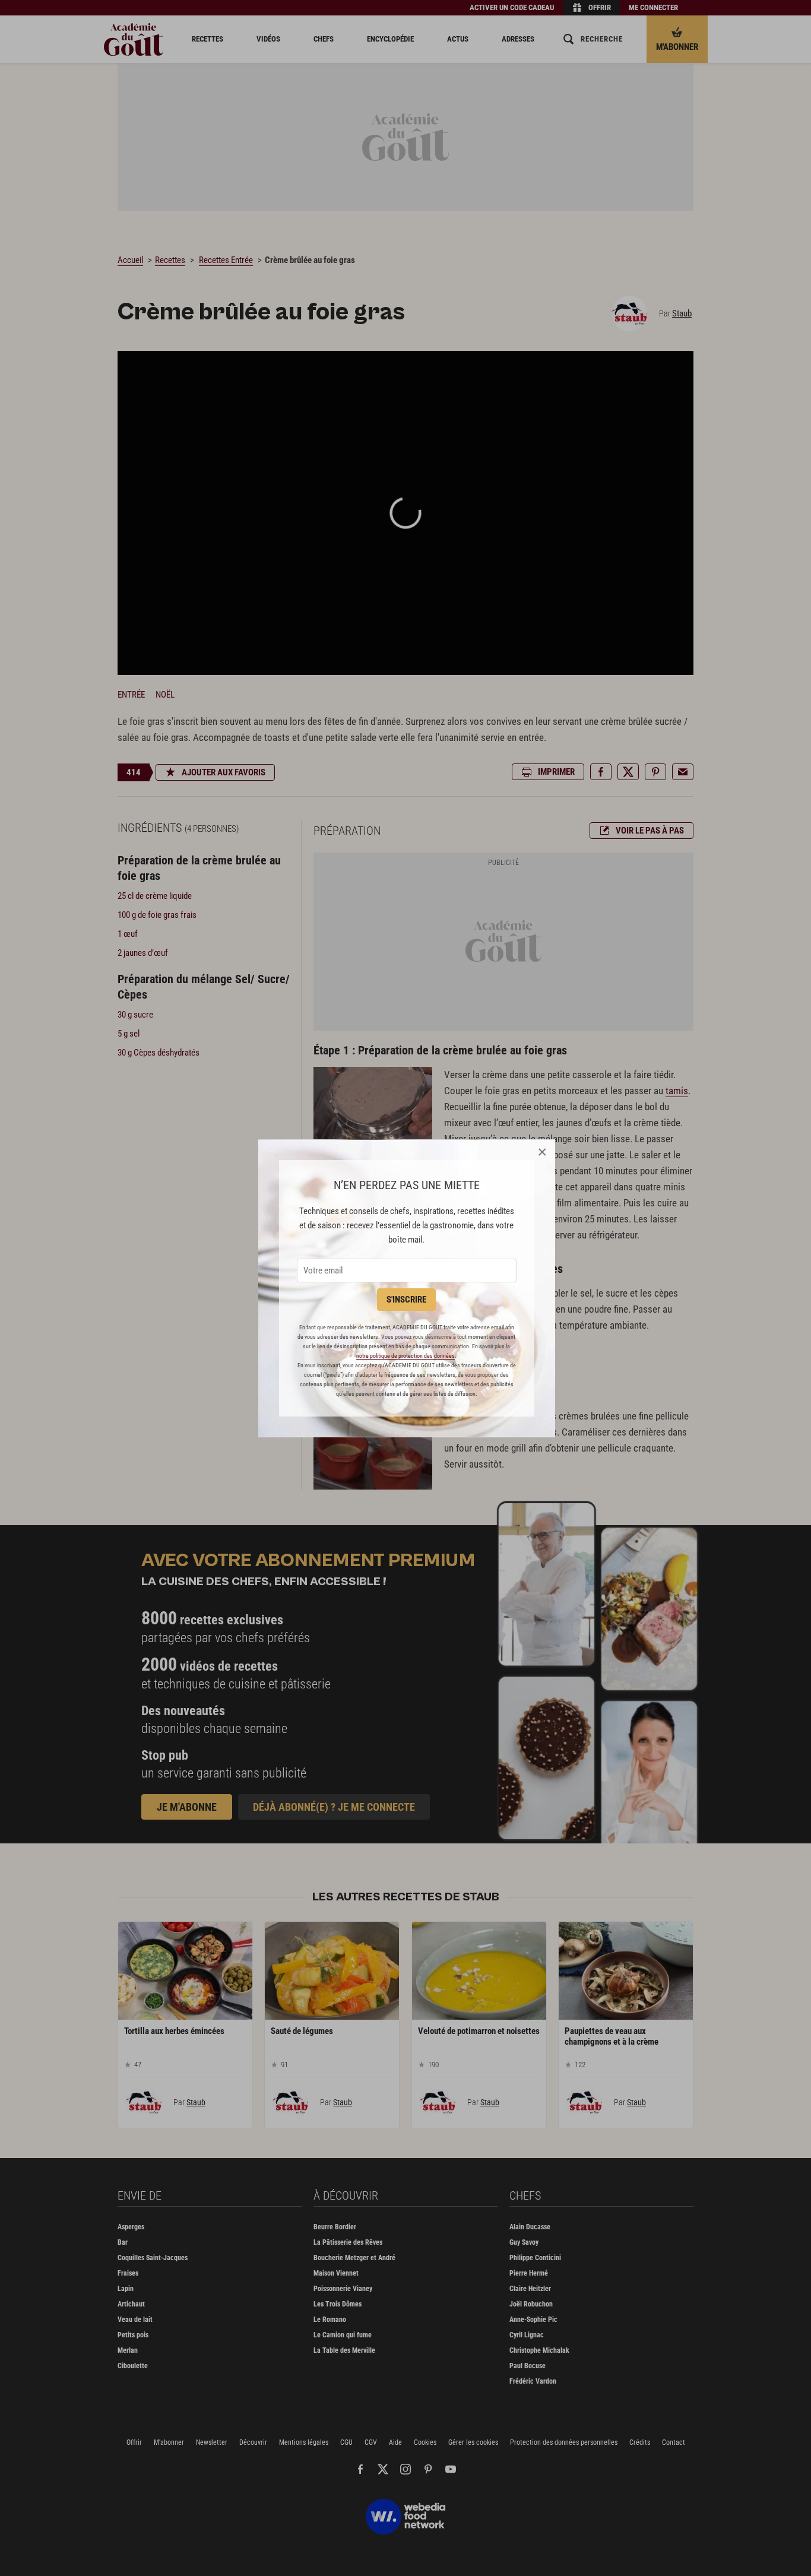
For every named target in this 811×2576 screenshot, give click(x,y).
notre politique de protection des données (405, 1356)
